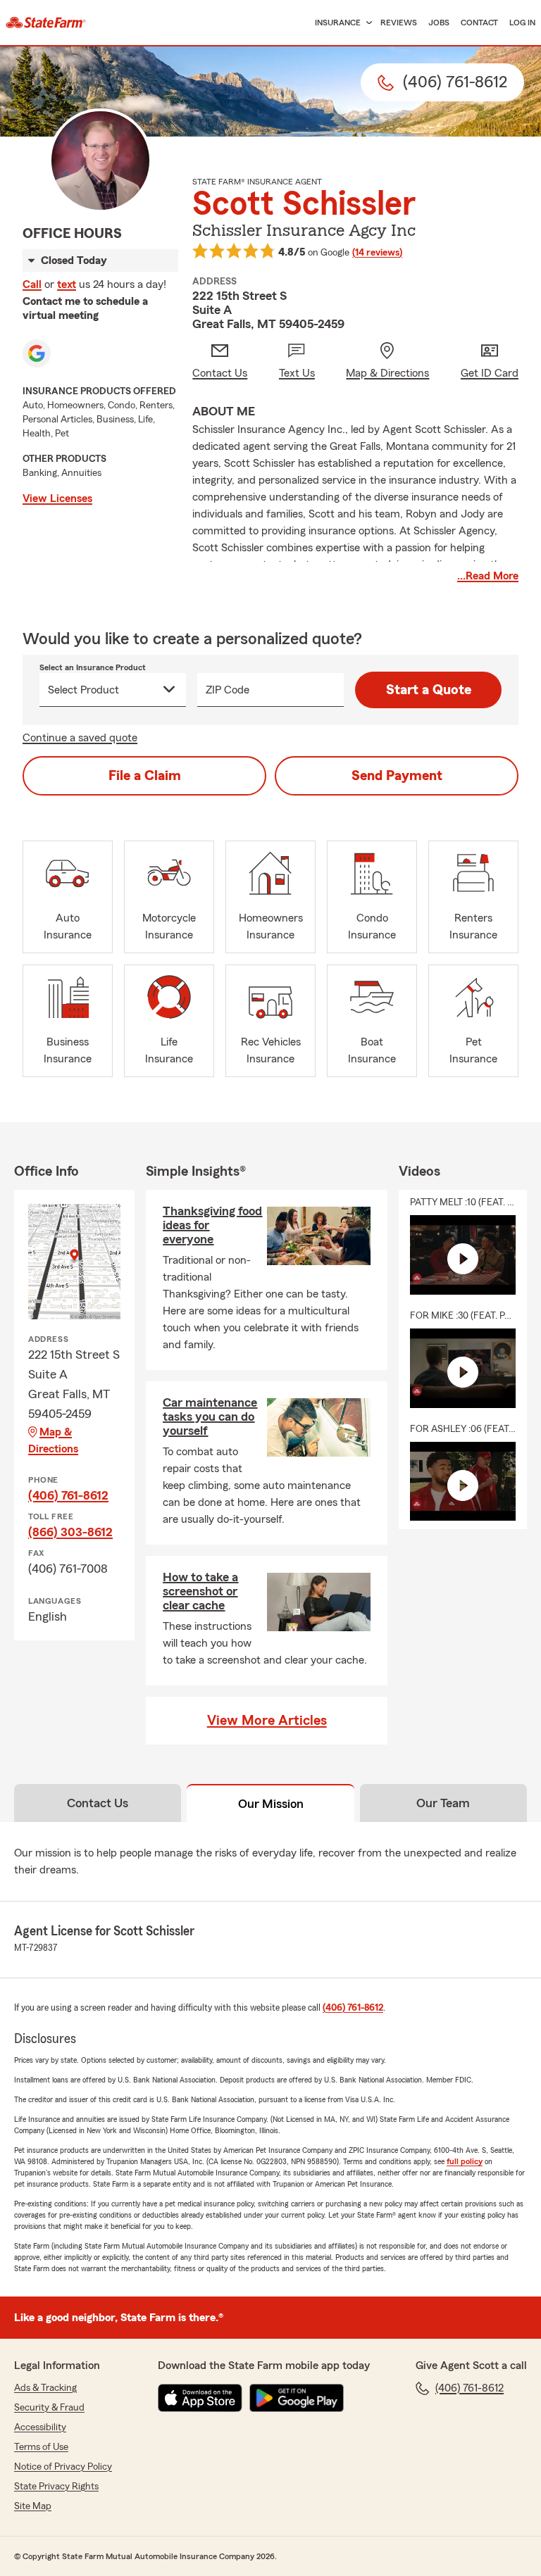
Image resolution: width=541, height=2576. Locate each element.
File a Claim (145, 776)
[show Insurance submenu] (366, 23)
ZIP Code (228, 690)
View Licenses (57, 498)
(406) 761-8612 (68, 1495)
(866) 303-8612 (70, 1532)
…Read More (488, 576)
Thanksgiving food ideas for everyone (212, 1225)
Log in (522, 23)
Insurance (338, 23)
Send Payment (397, 776)
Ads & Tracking (45, 2388)
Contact (479, 23)
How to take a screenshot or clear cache (200, 1591)
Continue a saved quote (80, 738)
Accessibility (40, 2427)
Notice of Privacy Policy (63, 2467)
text (67, 284)
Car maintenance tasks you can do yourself (210, 1416)
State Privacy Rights (56, 2487)
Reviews (399, 23)
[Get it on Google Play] (297, 2398)
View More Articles (267, 1721)
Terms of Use (41, 2447)
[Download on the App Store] (200, 2398)
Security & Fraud (49, 2408)
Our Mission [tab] (271, 1804)
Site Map (33, 2506)
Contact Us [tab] (98, 1803)
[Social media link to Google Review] (37, 353)
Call (32, 284)
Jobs (439, 23)
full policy (465, 2161)
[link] (46, 23)
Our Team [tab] (443, 1803)
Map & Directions (53, 1440)
